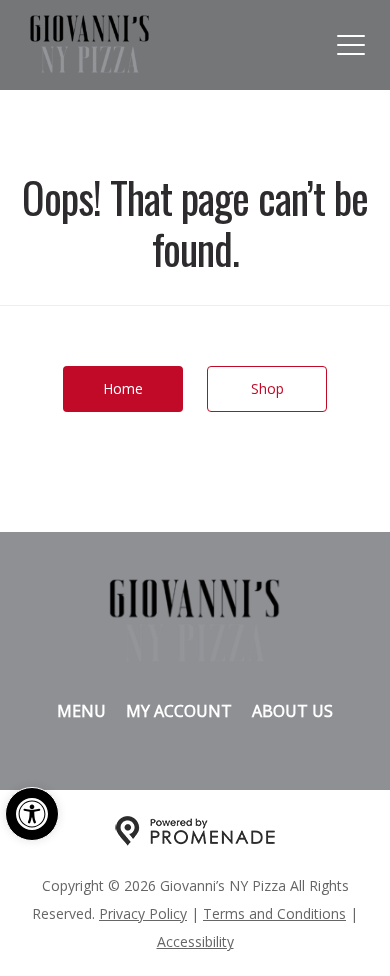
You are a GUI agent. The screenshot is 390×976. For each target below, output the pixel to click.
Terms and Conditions (274, 913)
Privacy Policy (143, 913)
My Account (179, 711)
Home (123, 388)
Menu (81, 711)
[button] (32, 814)
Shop (267, 388)
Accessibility (195, 941)
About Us (292, 711)
